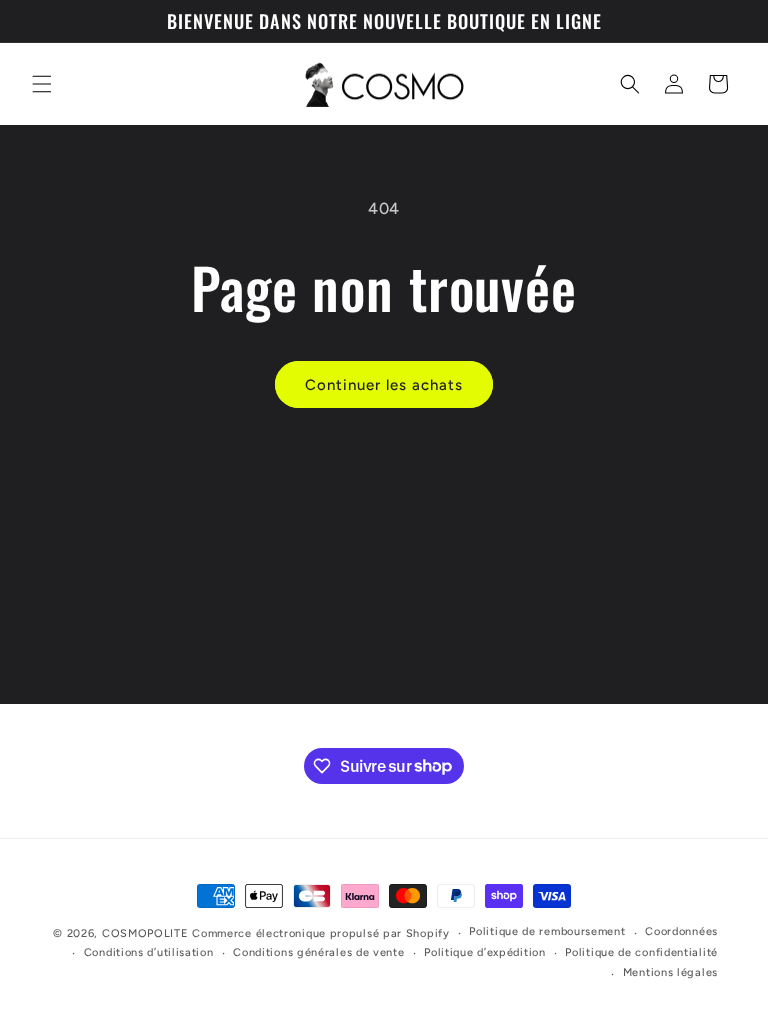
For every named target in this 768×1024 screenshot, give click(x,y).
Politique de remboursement (547, 931)
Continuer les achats (384, 385)
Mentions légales (670, 972)
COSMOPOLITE (145, 933)
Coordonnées (681, 931)
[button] (42, 84)
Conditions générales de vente (318, 952)
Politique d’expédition (484, 952)
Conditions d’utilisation (149, 952)
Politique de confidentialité (641, 952)
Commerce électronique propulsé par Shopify (320, 933)
